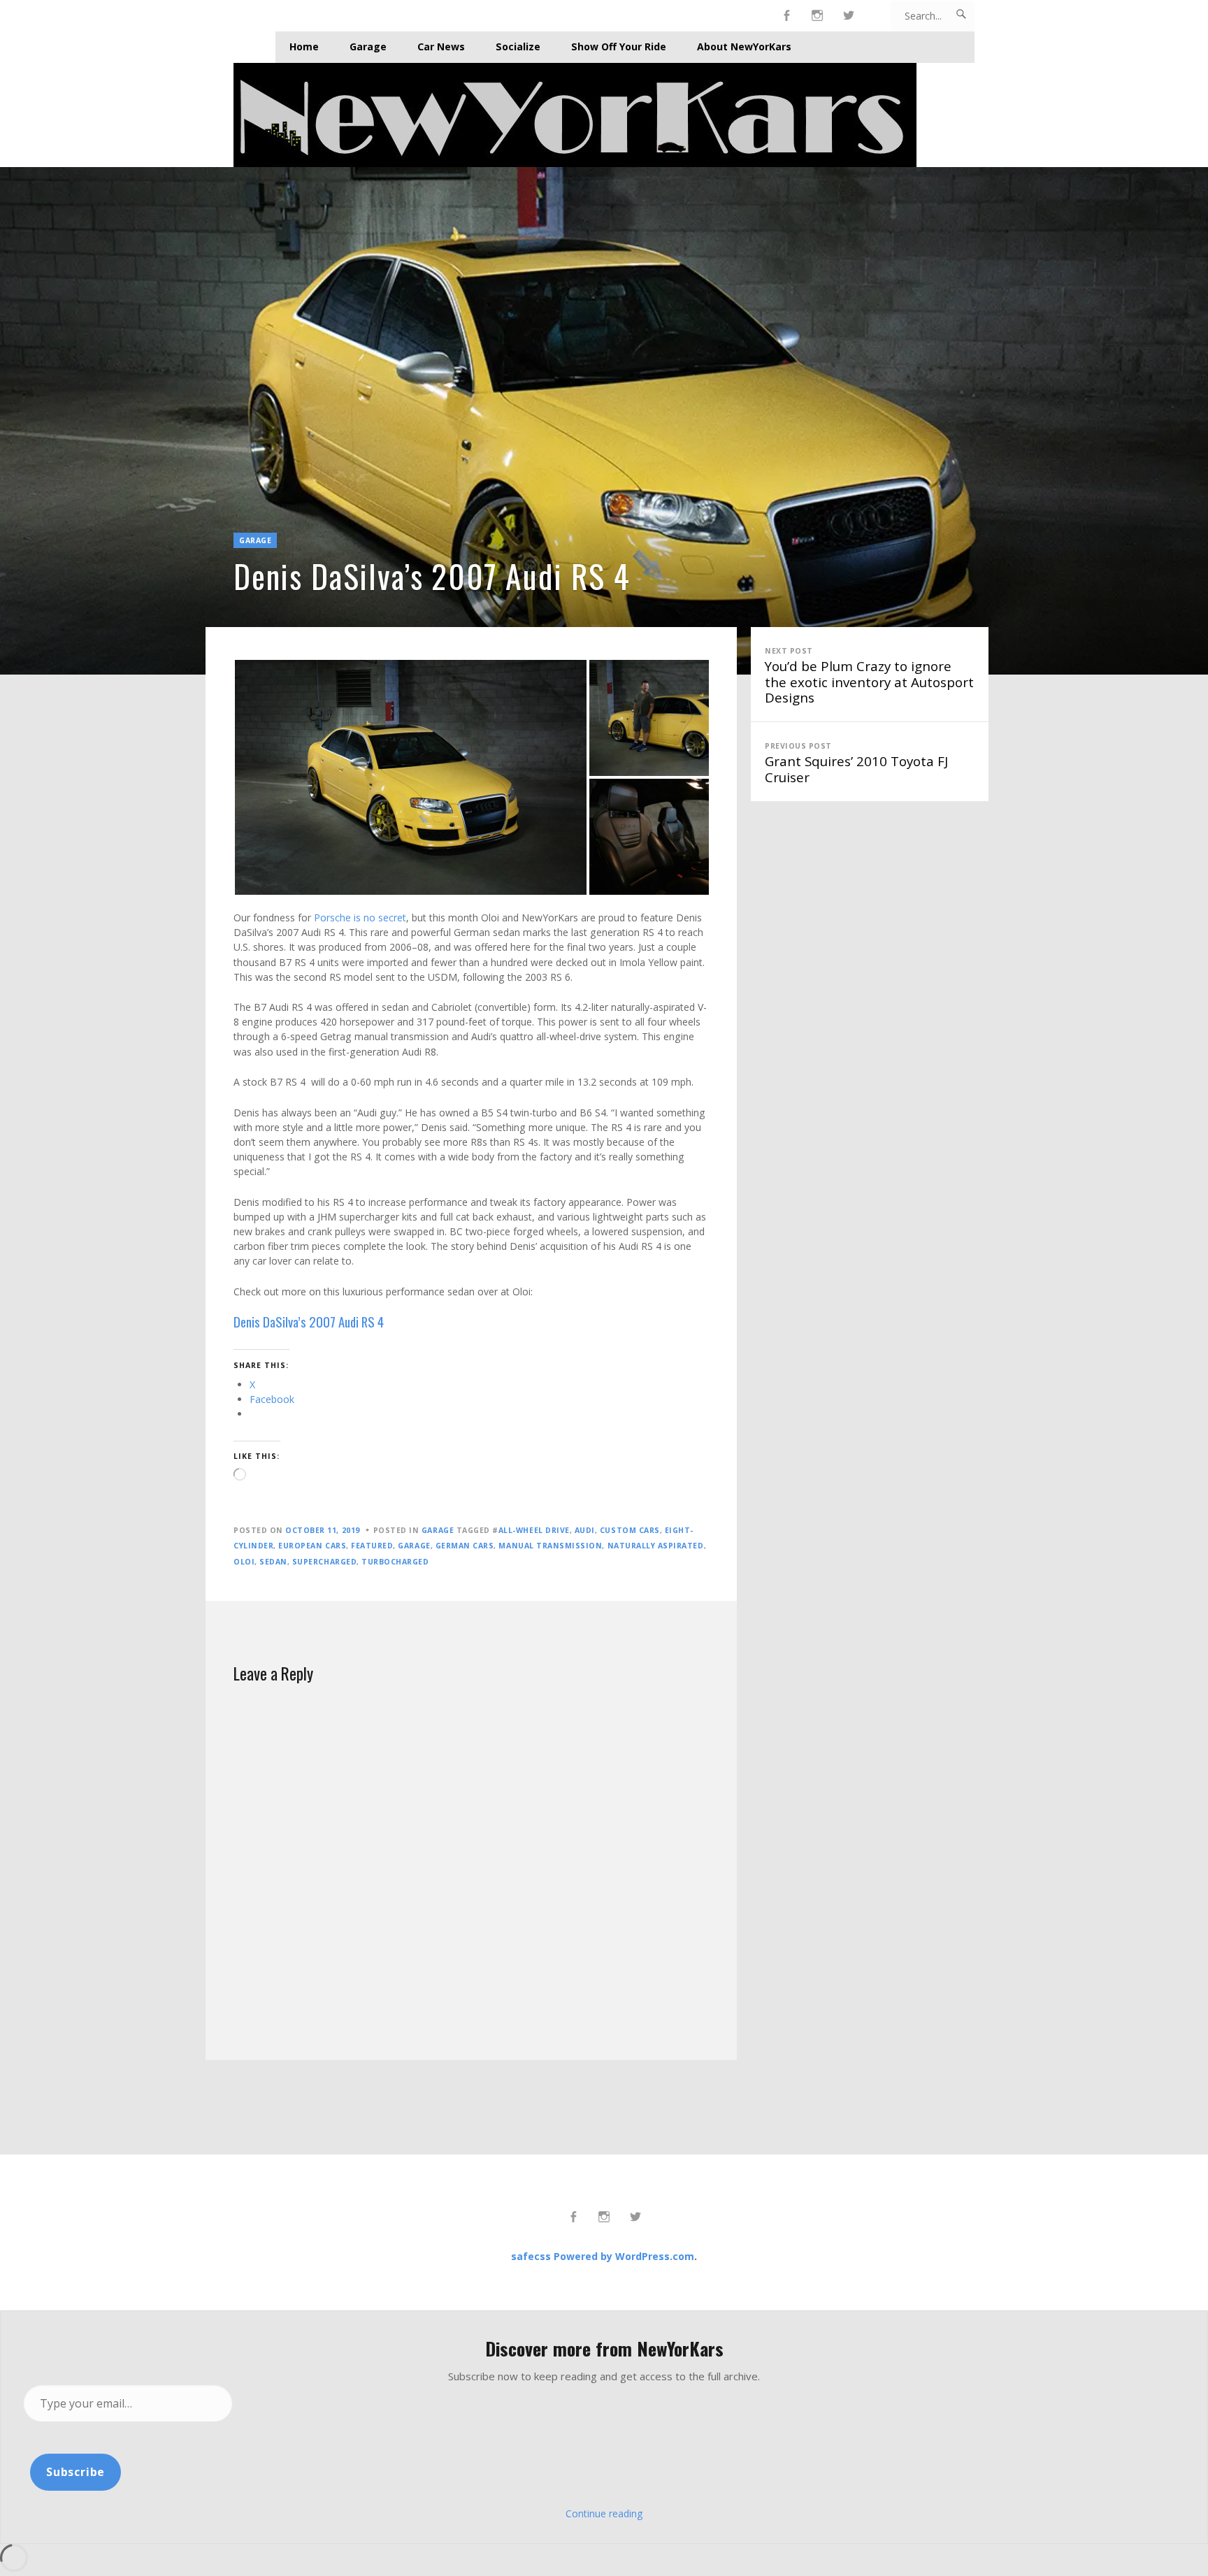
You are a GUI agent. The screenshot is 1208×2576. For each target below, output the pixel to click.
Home (304, 46)
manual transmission (550, 1546)
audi (585, 1530)
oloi (244, 1562)
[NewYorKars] (604, 115)
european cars (312, 1546)
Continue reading (604, 2513)
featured (372, 1546)
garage (414, 1546)
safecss (531, 2256)
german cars (465, 1546)
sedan (273, 1562)
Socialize (518, 46)
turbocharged (395, 1562)
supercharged (324, 1562)
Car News (441, 46)
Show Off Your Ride (619, 46)
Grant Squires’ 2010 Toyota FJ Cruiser (856, 763)
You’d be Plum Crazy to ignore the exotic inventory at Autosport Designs (869, 676)
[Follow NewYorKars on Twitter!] (849, 16)
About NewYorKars (744, 46)
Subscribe (75, 2472)
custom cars (630, 1530)
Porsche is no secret (360, 918)
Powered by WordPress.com (624, 2256)
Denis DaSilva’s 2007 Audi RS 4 (309, 1322)
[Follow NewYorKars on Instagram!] (818, 16)
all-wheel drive (534, 1530)
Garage (368, 46)
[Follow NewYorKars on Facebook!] (787, 16)
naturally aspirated (656, 1546)
